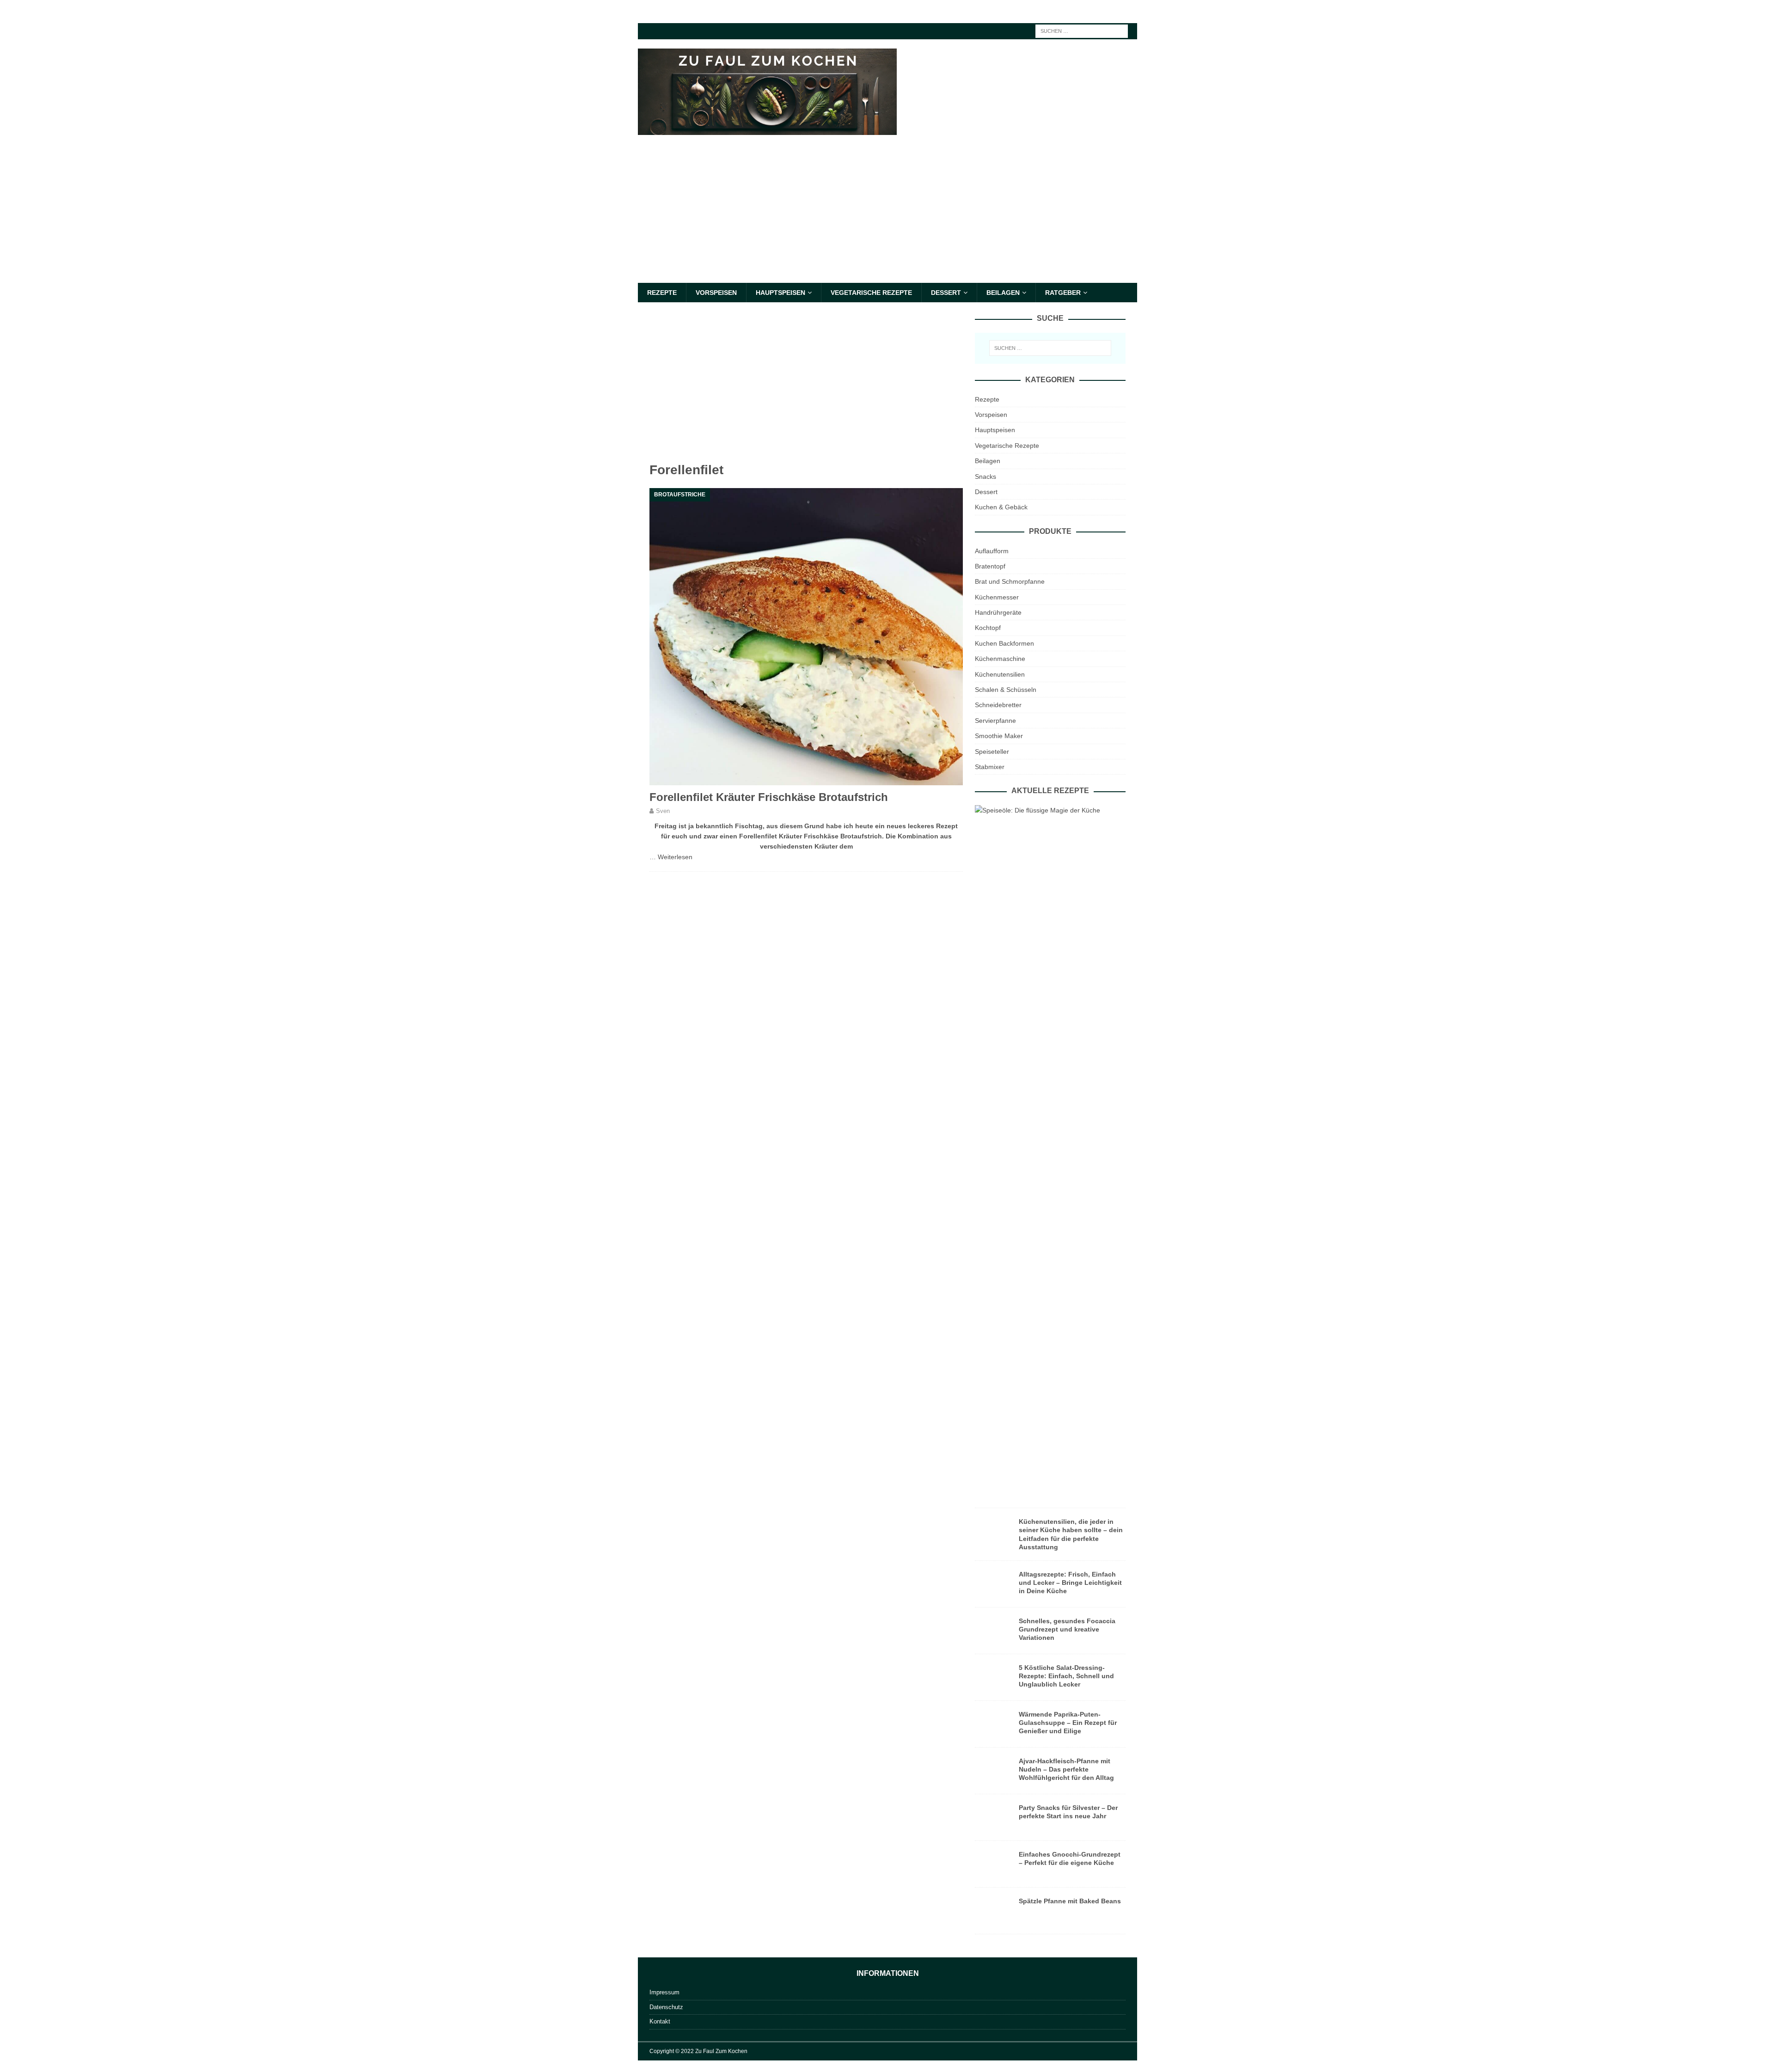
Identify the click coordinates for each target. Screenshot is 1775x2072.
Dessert (946, 293)
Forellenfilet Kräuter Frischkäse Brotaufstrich (769, 797)
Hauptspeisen (780, 293)
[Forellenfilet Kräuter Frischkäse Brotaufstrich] (806, 637)
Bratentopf (990, 566)
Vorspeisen (716, 293)
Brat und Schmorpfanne (1010, 581)
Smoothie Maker (999, 736)
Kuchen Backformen (1004, 643)
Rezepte (662, 293)
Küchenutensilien (1000, 674)
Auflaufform (992, 551)
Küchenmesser (997, 597)
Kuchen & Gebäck (1001, 507)
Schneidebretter (998, 705)
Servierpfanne (995, 721)
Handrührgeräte (998, 612)
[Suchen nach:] (1082, 31)
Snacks (985, 477)
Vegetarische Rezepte (871, 293)
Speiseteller (992, 752)
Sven (663, 811)
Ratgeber (1063, 293)
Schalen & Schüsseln (1006, 690)
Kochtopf (988, 628)
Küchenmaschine (1000, 659)
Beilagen (1003, 293)
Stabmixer (990, 767)
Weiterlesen (675, 857)
